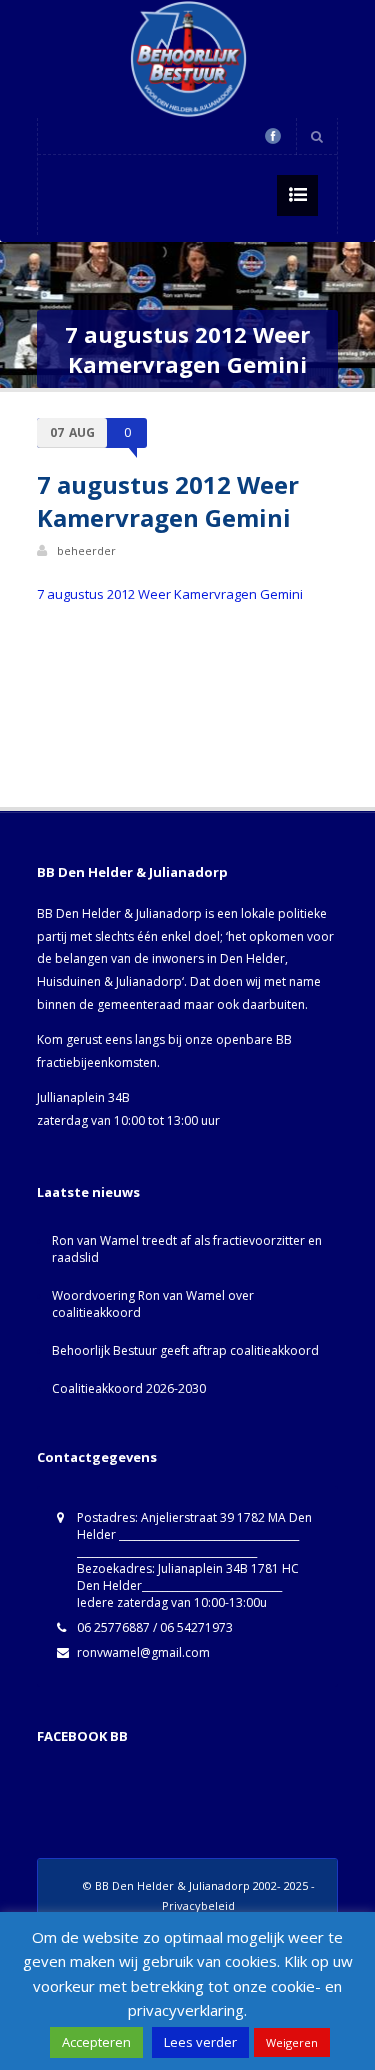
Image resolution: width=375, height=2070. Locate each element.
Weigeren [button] (292, 2042)
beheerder (86, 550)
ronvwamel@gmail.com (143, 1652)
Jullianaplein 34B (83, 1097)
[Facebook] (273, 136)
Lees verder (200, 2042)
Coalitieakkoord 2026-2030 (129, 1388)
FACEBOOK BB (82, 1736)
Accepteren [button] (96, 2042)
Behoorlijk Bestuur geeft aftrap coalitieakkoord (185, 1350)
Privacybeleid (198, 1905)
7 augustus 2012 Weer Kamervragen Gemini (170, 594)
